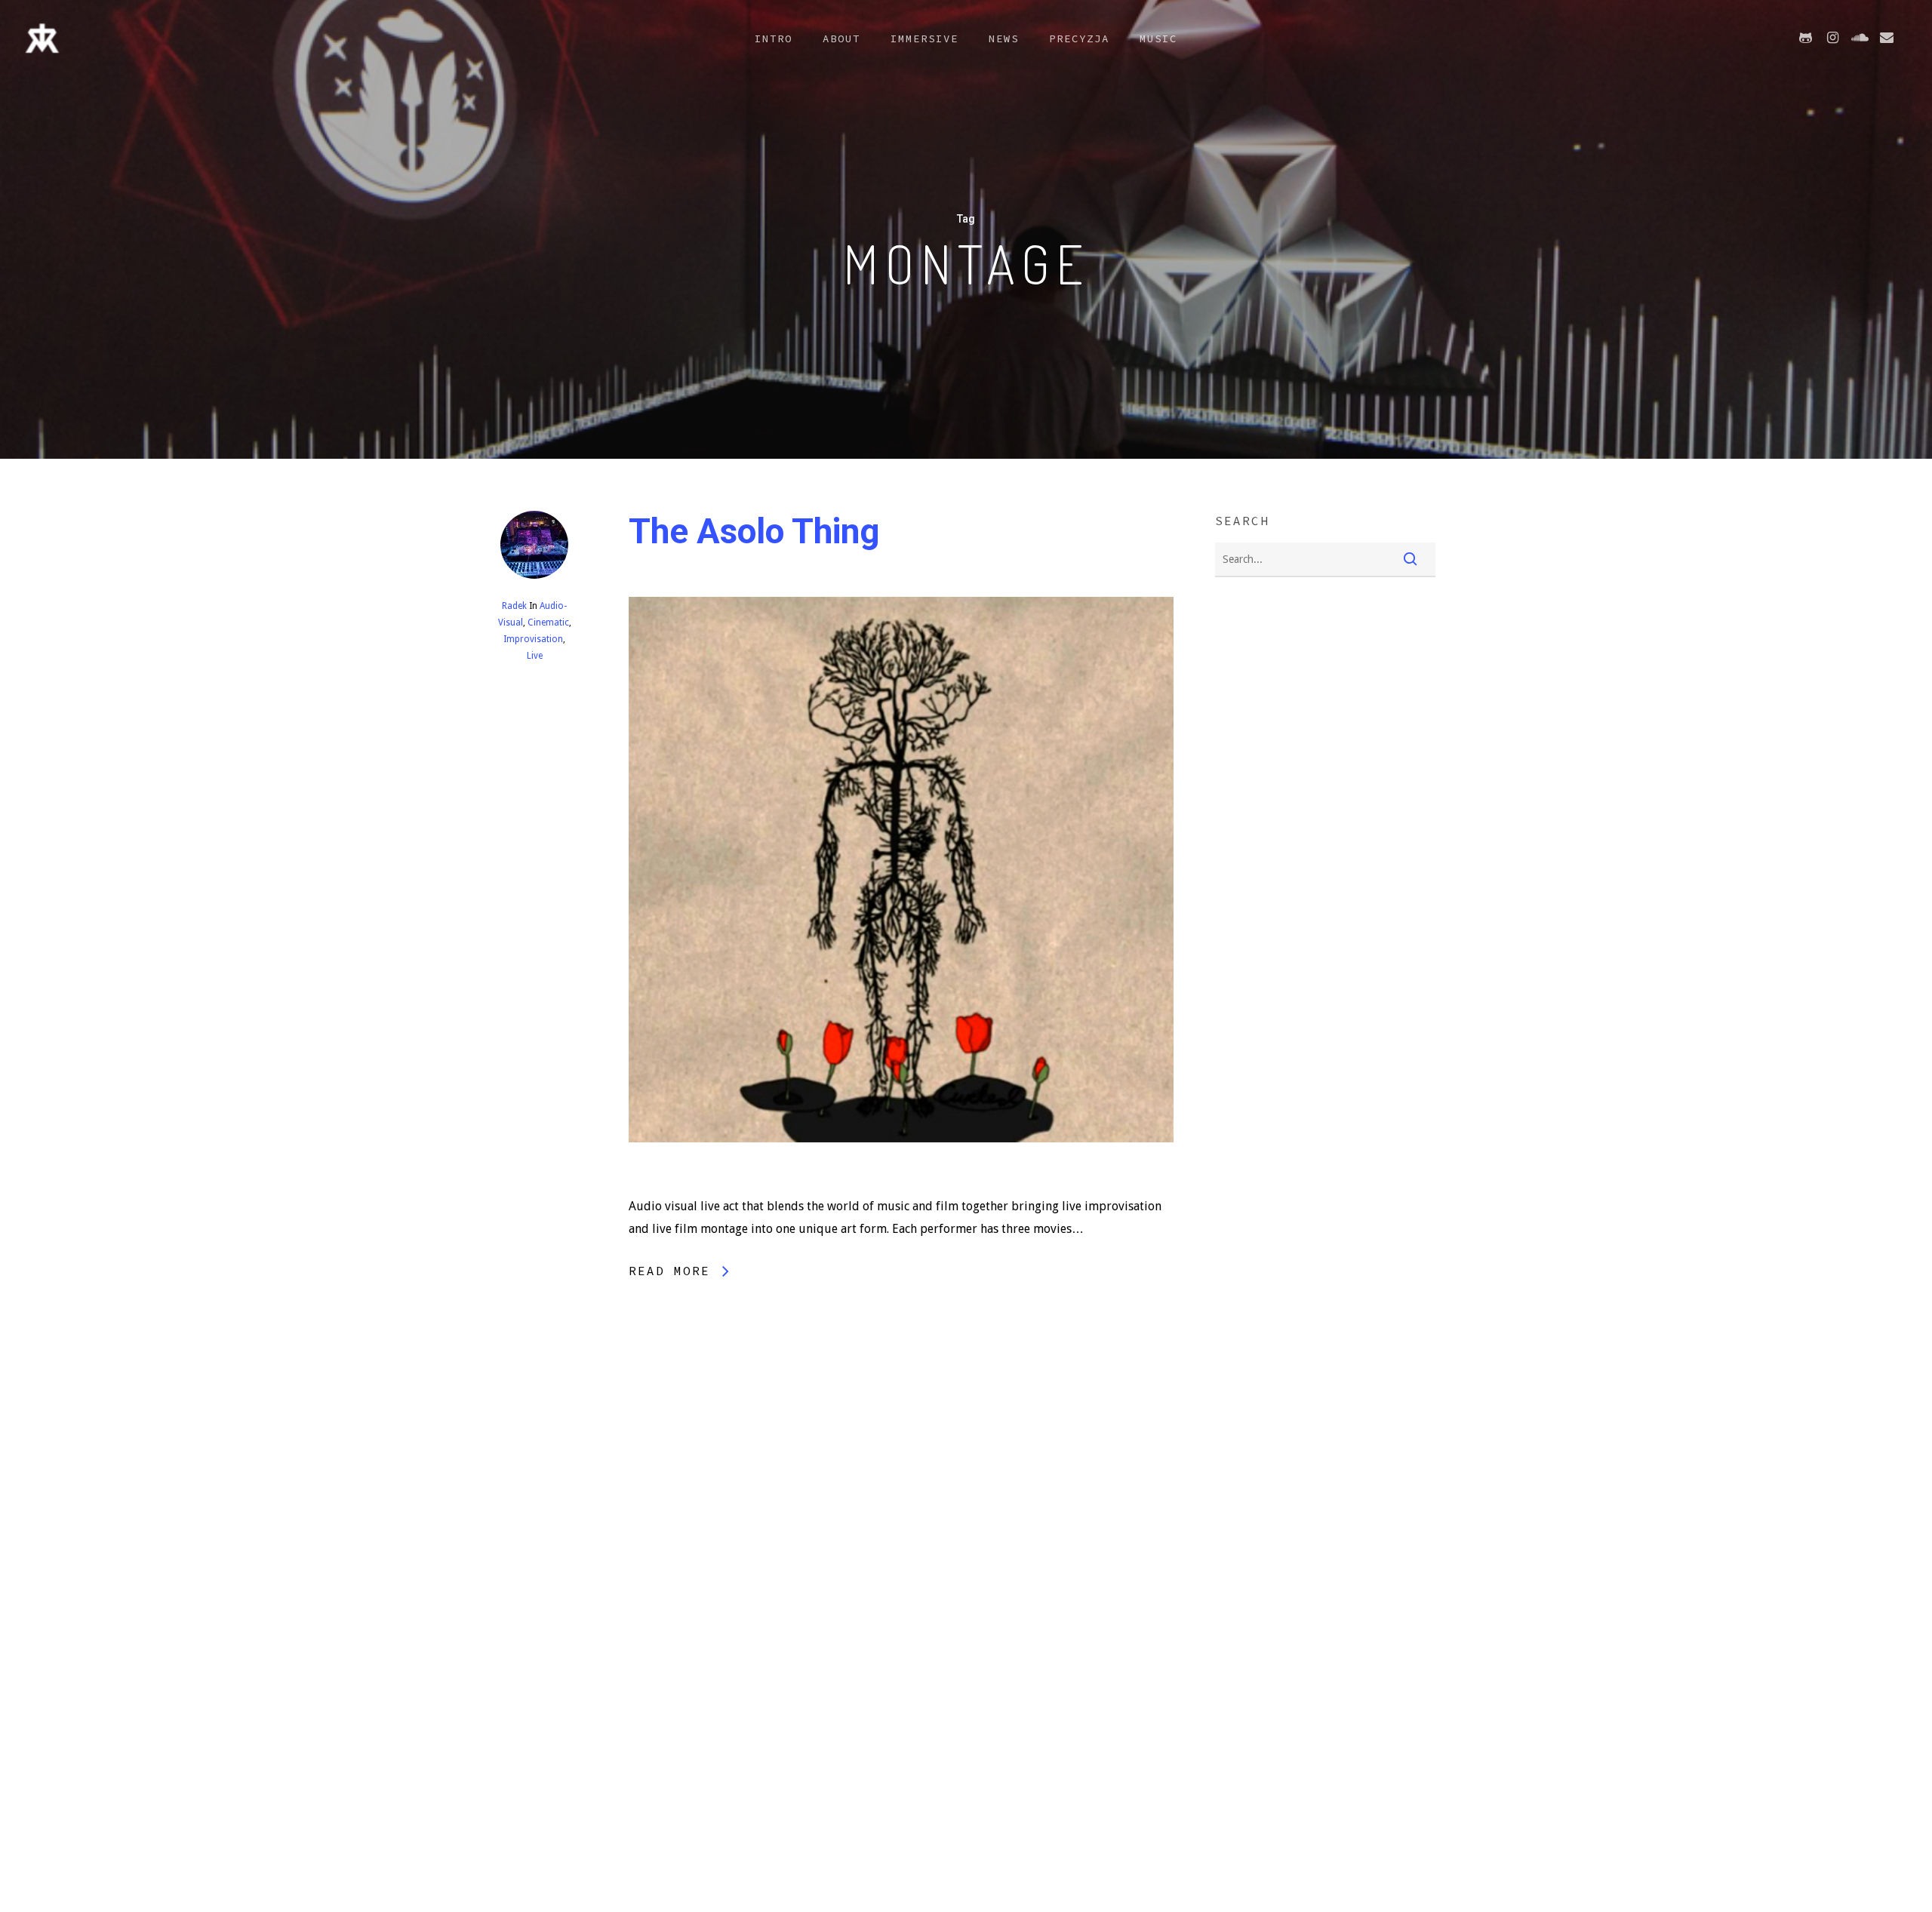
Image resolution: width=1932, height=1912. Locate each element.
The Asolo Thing (754, 531)
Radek (514, 606)
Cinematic (548, 622)
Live (534, 656)
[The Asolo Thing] (901, 1183)
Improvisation (533, 639)
